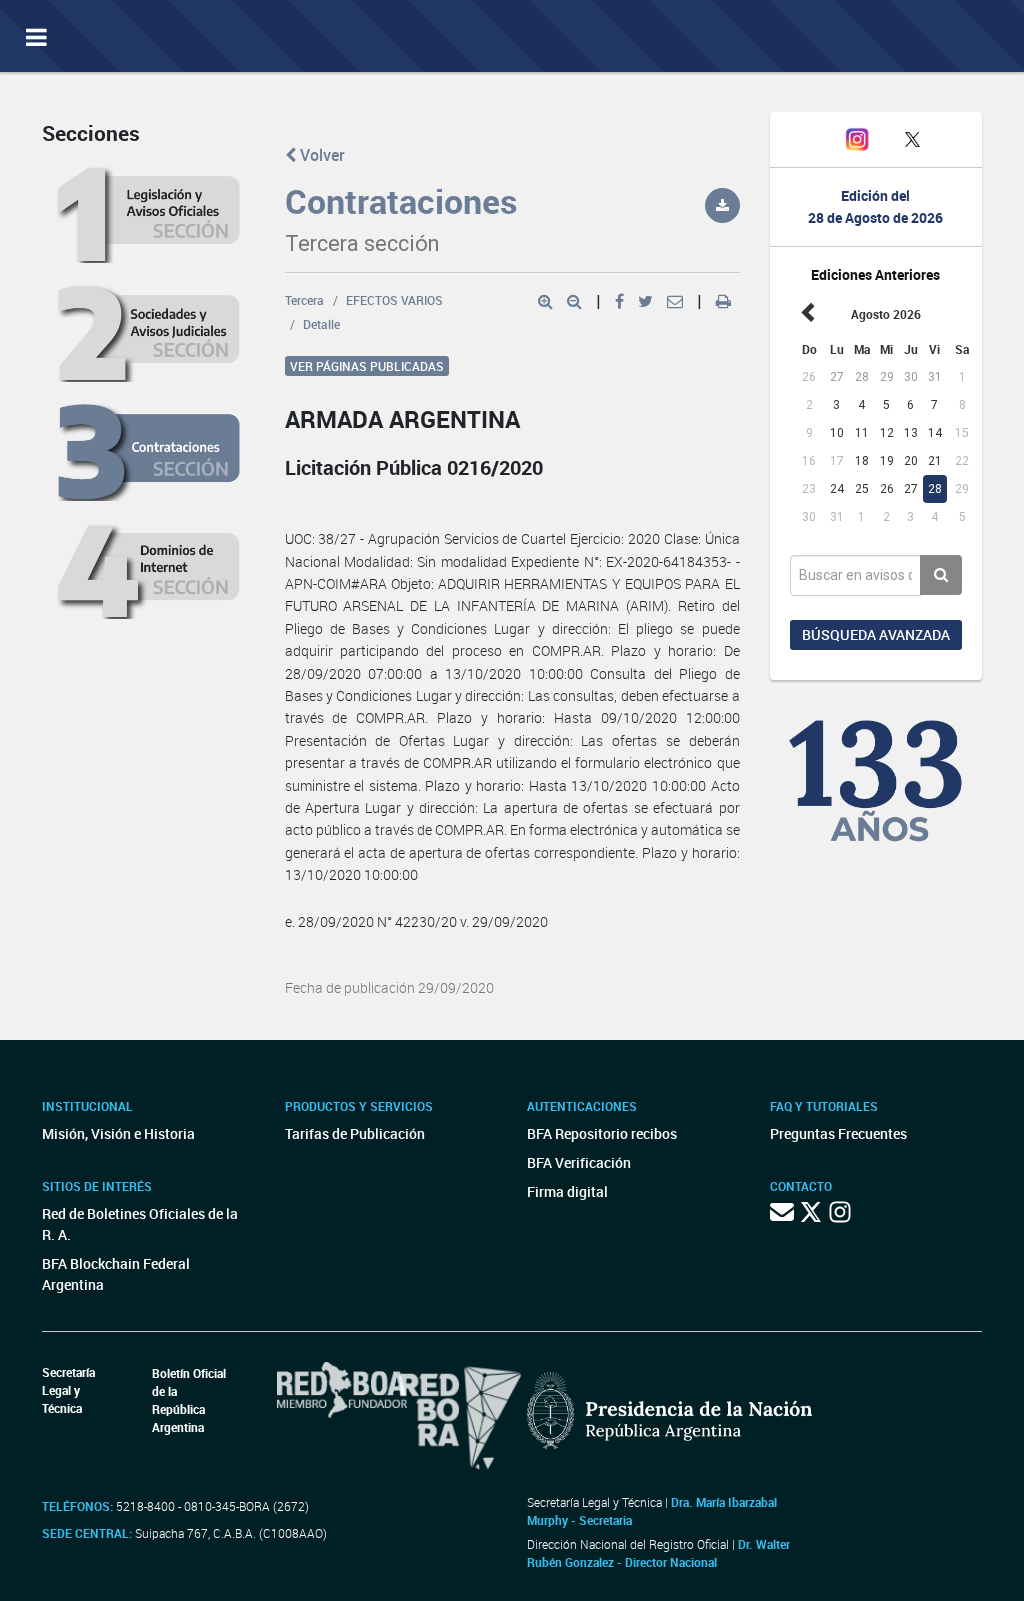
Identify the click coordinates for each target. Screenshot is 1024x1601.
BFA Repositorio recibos (602, 1133)
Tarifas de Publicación (355, 1133)
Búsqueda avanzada (876, 634)
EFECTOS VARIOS (394, 300)
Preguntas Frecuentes (838, 1133)
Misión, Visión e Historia (118, 1133)
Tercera (304, 300)
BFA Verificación (579, 1162)
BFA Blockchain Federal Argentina (116, 1274)
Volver (320, 155)
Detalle (321, 324)
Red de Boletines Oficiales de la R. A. (140, 1224)
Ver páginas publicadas (367, 366)
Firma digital (567, 1191)
